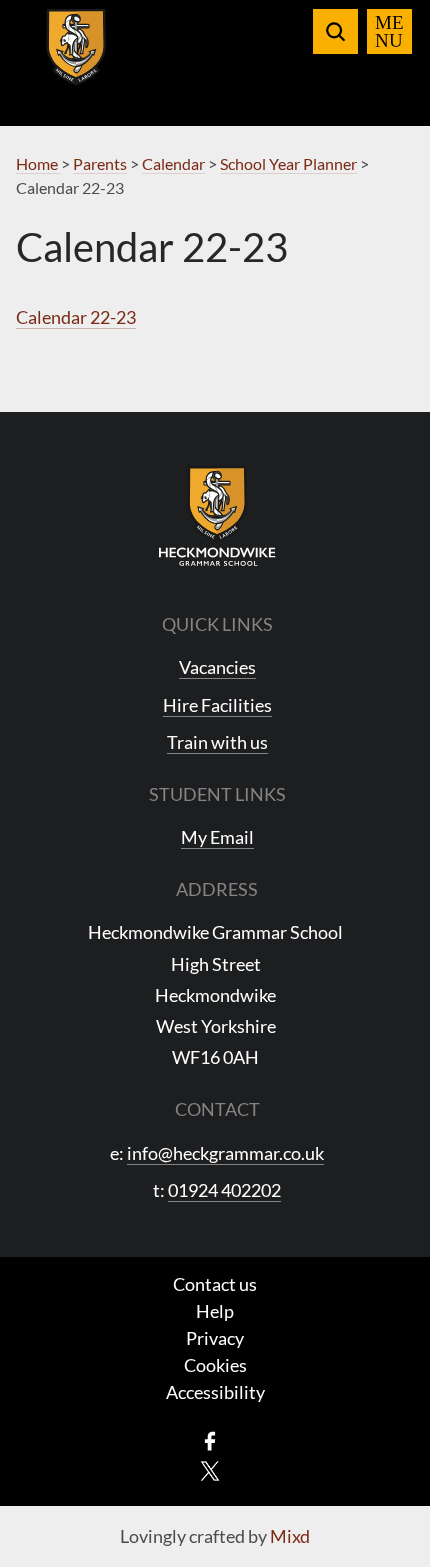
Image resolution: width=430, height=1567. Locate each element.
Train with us (217, 742)
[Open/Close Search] (335, 31)
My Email (217, 837)
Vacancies (217, 667)
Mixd (290, 1536)
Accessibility (215, 1392)
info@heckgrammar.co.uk (225, 1153)
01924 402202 (224, 1190)
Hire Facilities (217, 705)
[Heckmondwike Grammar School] (76, 59)
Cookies (215, 1365)
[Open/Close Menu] (389, 31)
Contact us (215, 1284)
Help (215, 1311)
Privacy (215, 1338)
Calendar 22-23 (76, 317)
